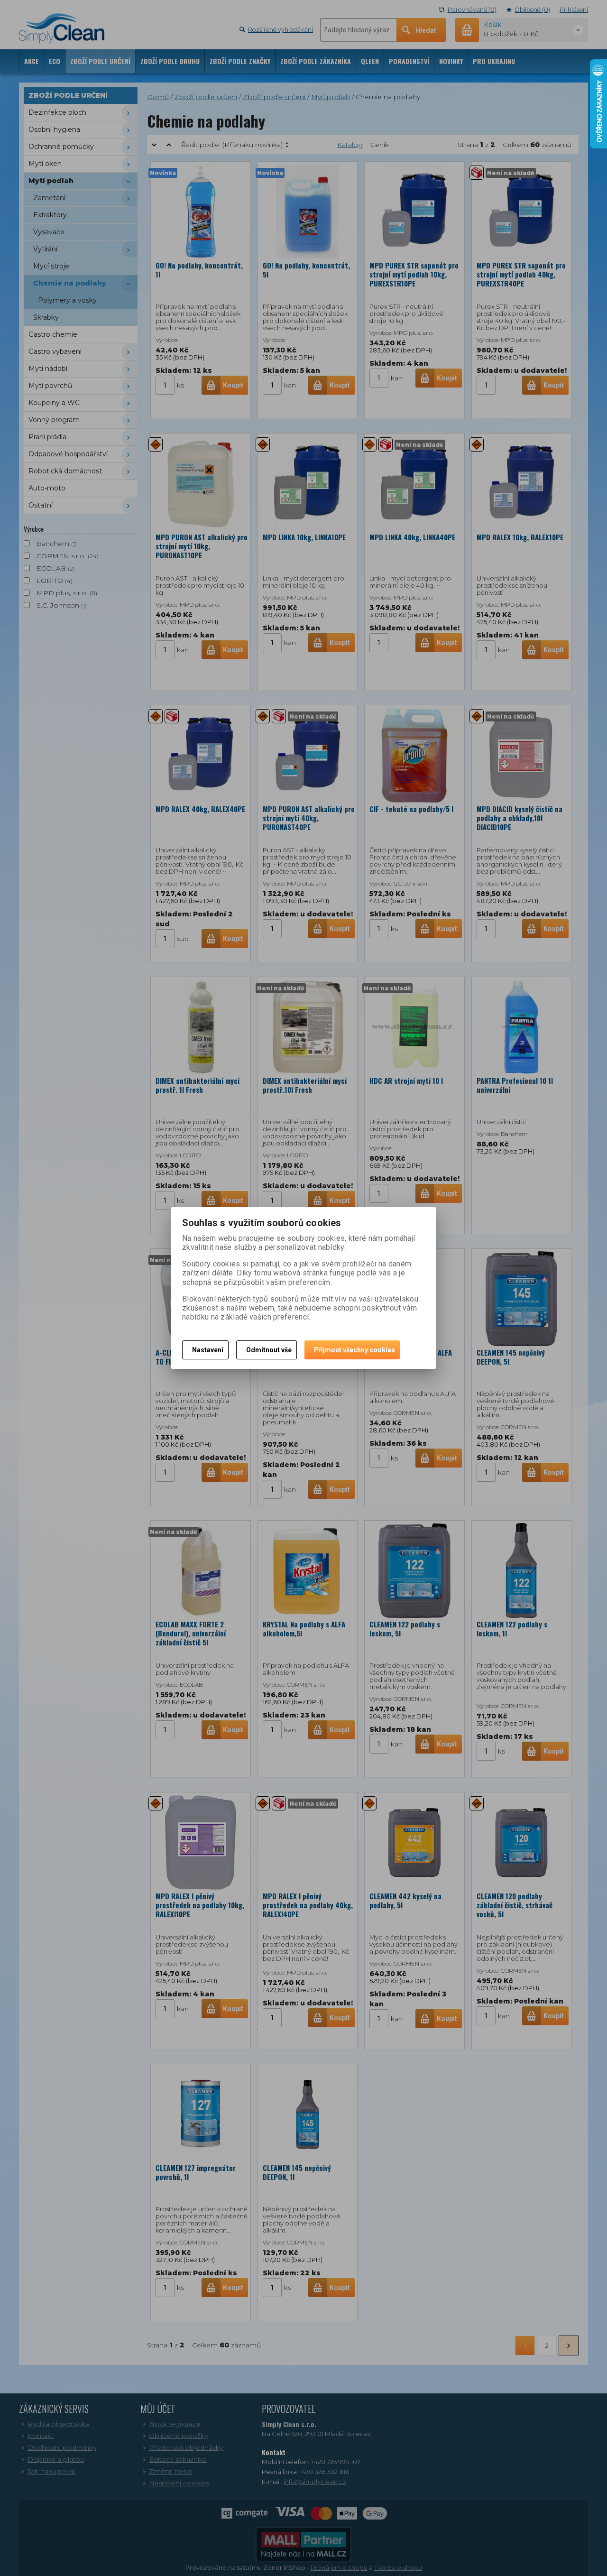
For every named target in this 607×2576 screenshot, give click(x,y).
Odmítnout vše (269, 1350)
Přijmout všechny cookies (354, 1350)
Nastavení (208, 1350)
